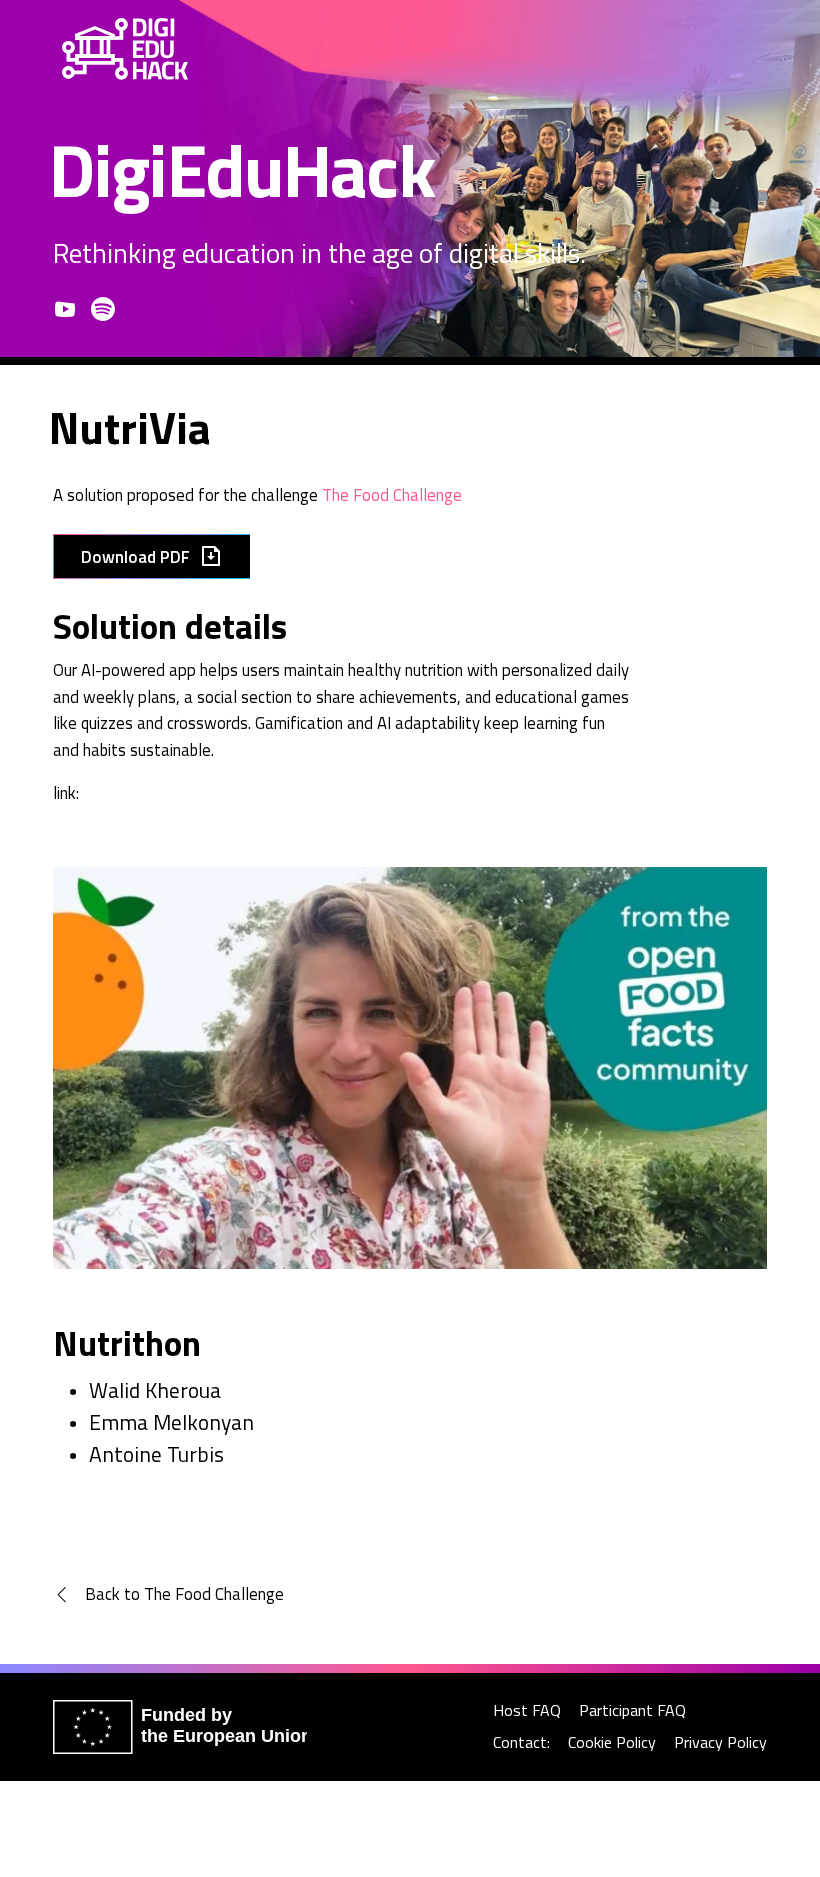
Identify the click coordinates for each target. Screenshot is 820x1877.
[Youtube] (65, 309)
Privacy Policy (720, 1742)
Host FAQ (527, 1710)
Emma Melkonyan (171, 1422)
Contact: (521, 1742)
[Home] (125, 49)
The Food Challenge (392, 494)
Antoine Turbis (156, 1454)
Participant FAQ (632, 1710)
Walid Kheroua (155, 1390)
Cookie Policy (612, 1742)
